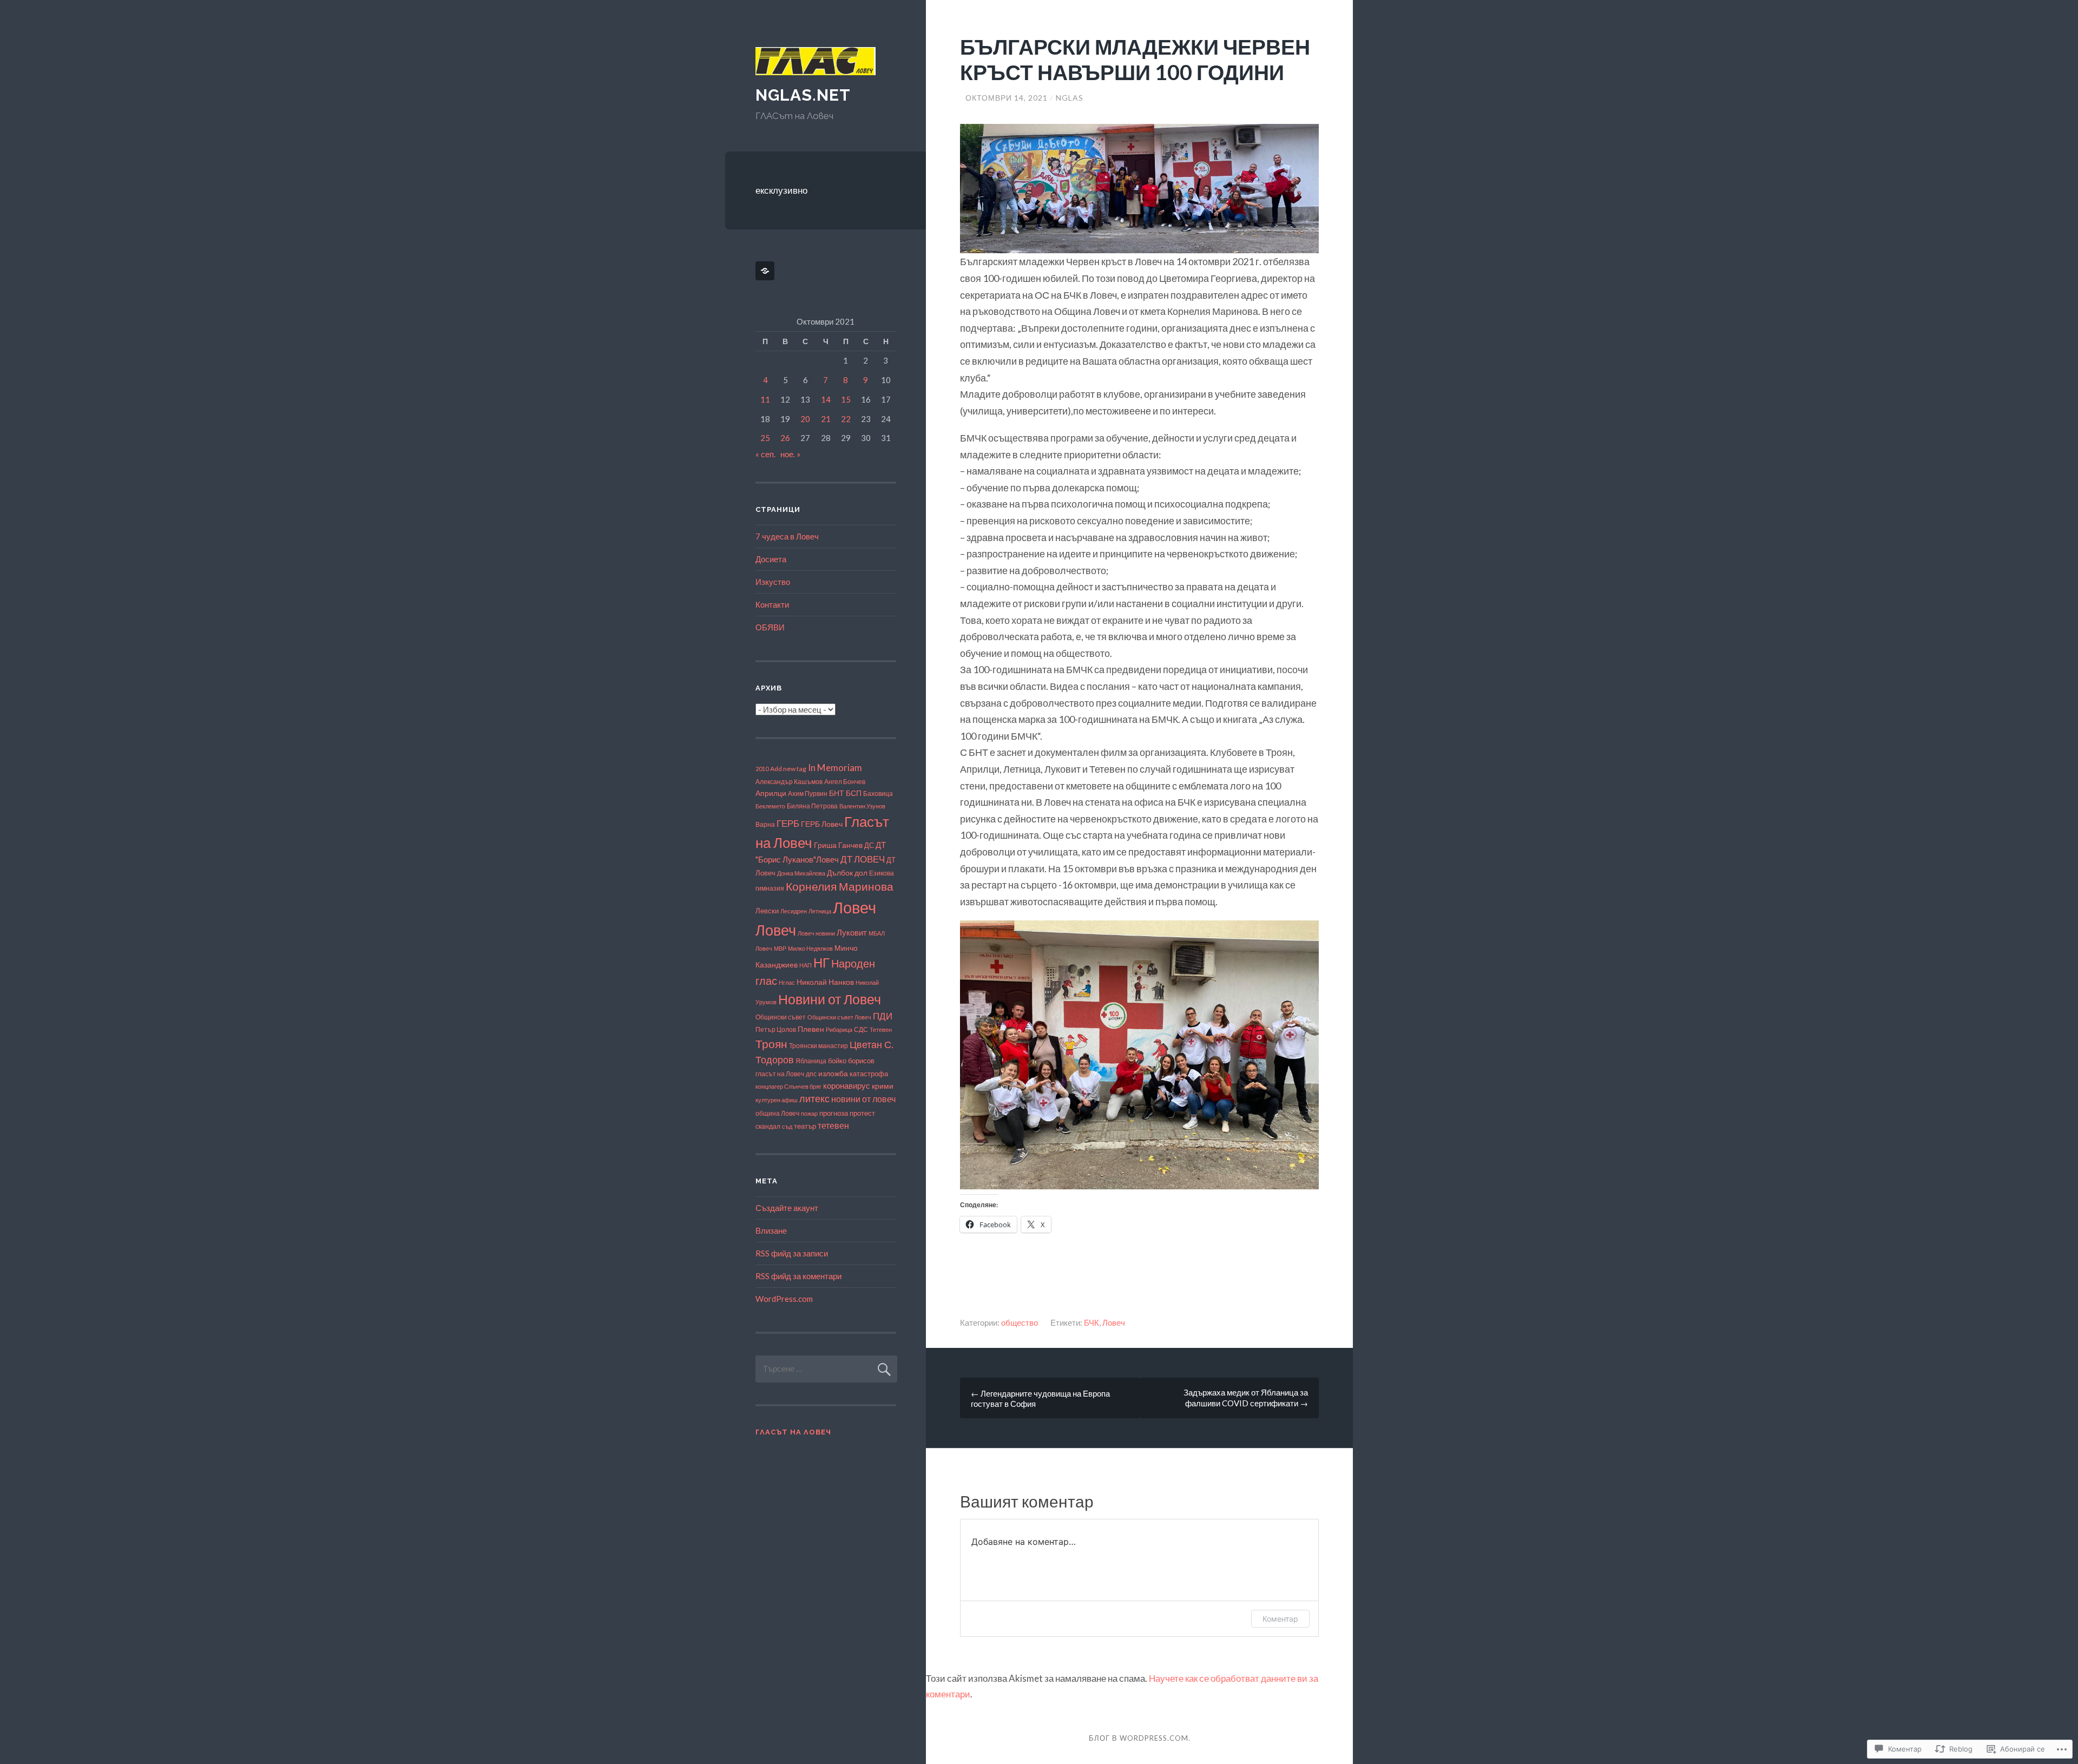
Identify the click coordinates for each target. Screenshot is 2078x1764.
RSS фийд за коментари (798, 1276)
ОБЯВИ (770, 627)
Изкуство (773, 582)
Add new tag (788, 769)
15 (846, 399)
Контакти (772, 604)
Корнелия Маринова (840, 886)
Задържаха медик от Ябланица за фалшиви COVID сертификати (1246, 1398)
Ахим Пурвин (808, 794)
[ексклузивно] (767, 271)
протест (862, 1113)
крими (883, 1086)
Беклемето (770, 806)
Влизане (771, 1230)
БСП (854, 793)
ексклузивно (781, 190)
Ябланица (811, 1061)
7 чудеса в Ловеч (787, 536)
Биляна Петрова (812, 806)
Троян (771, 1044)
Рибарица (839, 1029)
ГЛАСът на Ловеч (793, 1432)
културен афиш (777, 1100)
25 (765, 438)
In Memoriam (835, 768)
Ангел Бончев (845, 781)
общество (1020, 1322)
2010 (762, 769)
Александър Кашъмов (789, 781)
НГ (821, 963)
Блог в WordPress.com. (1140, 1738)
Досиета (771, 559)
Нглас (787, 982)
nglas (1070, 98)
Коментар (1280, 1619)
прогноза (834, 1113)
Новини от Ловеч (830, 999)
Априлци (771, 793)
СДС (861, 1029)
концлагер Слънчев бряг (788, 1086)
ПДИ (883, 1016)
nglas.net (803, 95)
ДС (869, 845)
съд (787, 1126)
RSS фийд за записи (792, 1253)
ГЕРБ (788, 823)
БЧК (1091, 1322)
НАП (805, 965)
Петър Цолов (776, 1029)
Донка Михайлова (801, 873)
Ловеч (1114, 1322)
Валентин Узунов (862, 806)
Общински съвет (781, 1017)
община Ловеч (777, 1113)
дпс (811, 1074)
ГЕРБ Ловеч (822, 824)
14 (826, 399)
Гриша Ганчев (838, 845)
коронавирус (847, 1086)
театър (805, 1126)
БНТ (837, 793)
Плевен (811, 1029)
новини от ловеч (863, 1099)
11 (765, 399)
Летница (820, 911)
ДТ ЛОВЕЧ (863, 859)
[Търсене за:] (826, 1368)
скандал (768, 1126)
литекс (814, 1099)
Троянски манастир (818, 1046)
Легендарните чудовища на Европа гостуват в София (1040, 1398)
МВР (780, 948)
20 (805, 419)
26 (785, 438)
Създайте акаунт (787, 1208)
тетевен (833, 1125)
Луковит (852, 932)
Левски (767, 911)
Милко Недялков (810, 948)
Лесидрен (794, 911)
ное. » (790, 454)
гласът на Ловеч (780, 1074)
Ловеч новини (816, 933)
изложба (833, 1073)
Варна (765, 824)
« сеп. (765, 454)
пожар (809, 1113)
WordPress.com (784, 1299)
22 (846, 419)
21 (826, 419)
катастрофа (869, 1074)
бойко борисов (851, 1061)
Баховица (878, 794)
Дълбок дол (847, 873)
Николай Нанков (825, 982)
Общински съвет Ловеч (839, 1017)
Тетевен (881, 1029)
